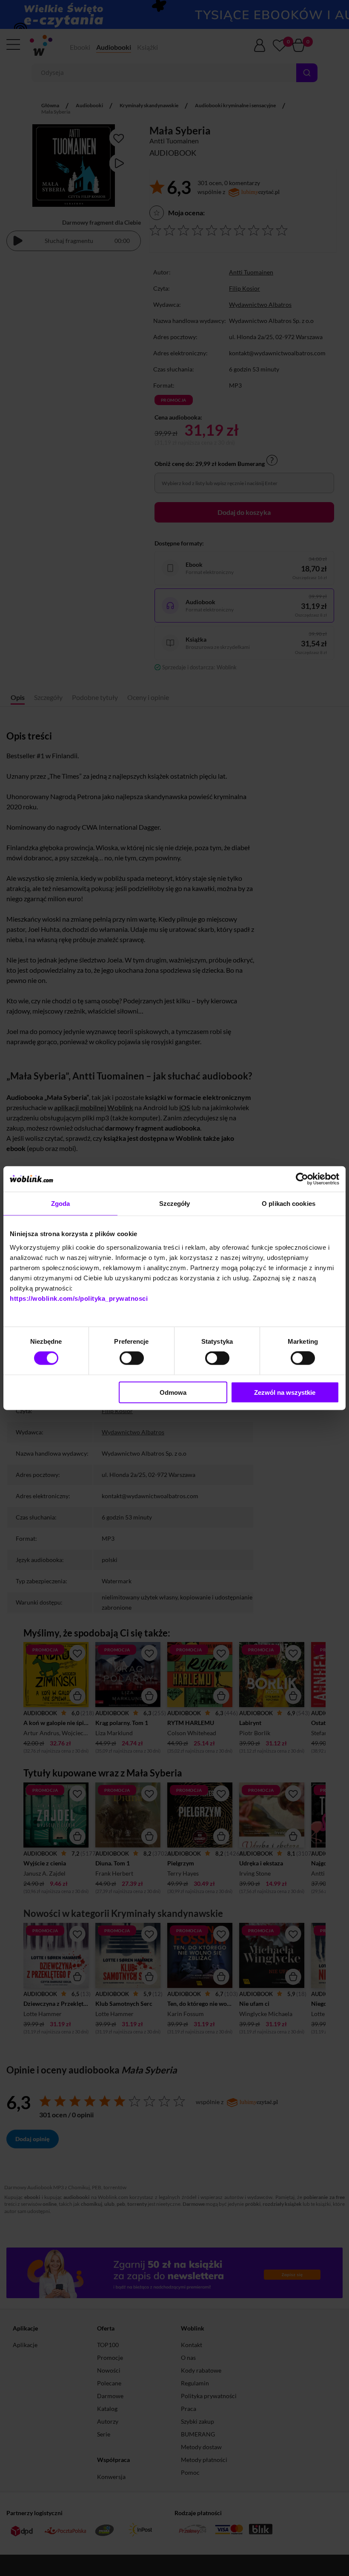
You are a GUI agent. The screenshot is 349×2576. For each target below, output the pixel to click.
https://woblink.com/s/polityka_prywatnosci (79, 1298)
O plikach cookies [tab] (289, 1204)
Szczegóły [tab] (175, 1204)
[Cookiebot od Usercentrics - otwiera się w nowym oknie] (302, 1179)
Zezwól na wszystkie (285, 1392)
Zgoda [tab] (61, 1204)
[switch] (132, 1358)
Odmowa (173, 1392)
